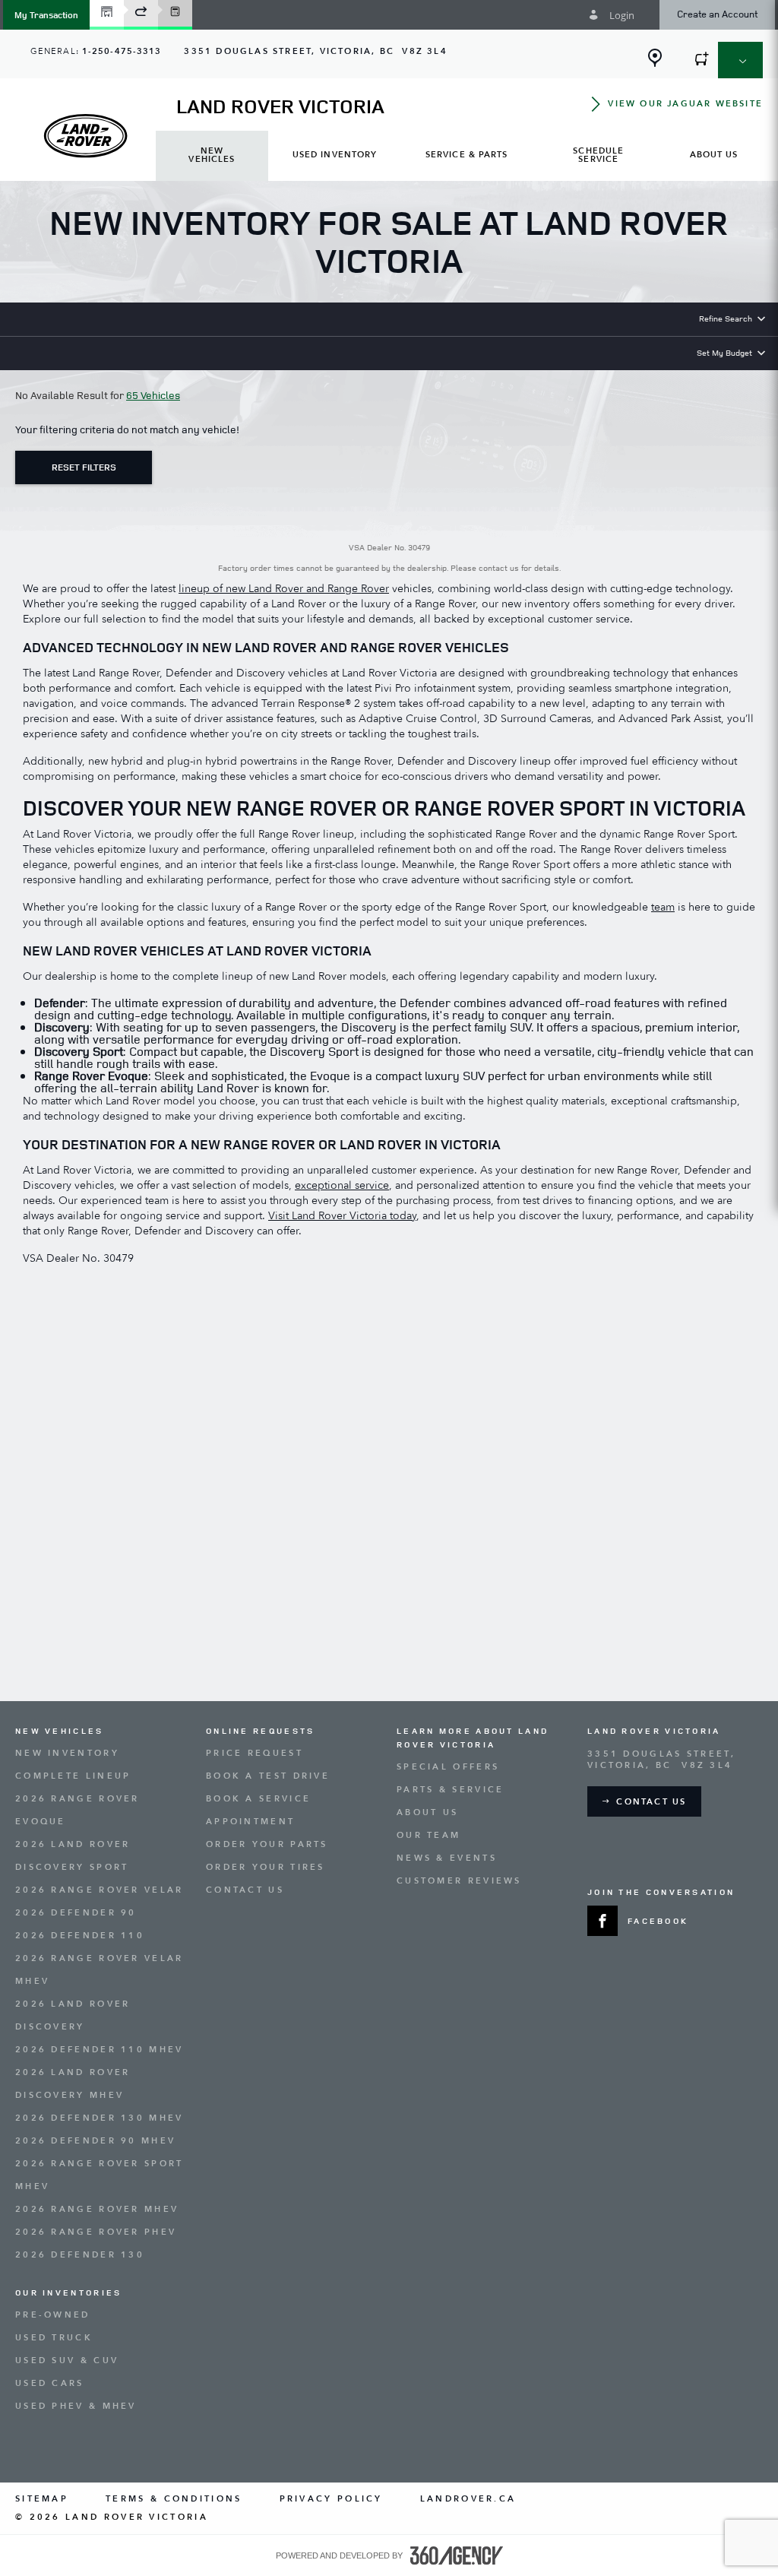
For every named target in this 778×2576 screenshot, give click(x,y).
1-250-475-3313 (122, 51)
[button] (46, 15)
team (663, 907)
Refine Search (726, 318)
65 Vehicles (153, 395)
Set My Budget (724, 352)
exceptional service (342, 1185)
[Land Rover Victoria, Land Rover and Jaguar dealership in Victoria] (85, 136)
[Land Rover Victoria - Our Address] (655, 58)
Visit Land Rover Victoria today (342, 1216)
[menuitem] (212, 156)
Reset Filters (84, 467)
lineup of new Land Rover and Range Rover (284, 589)
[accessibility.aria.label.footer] (457, 2555)
